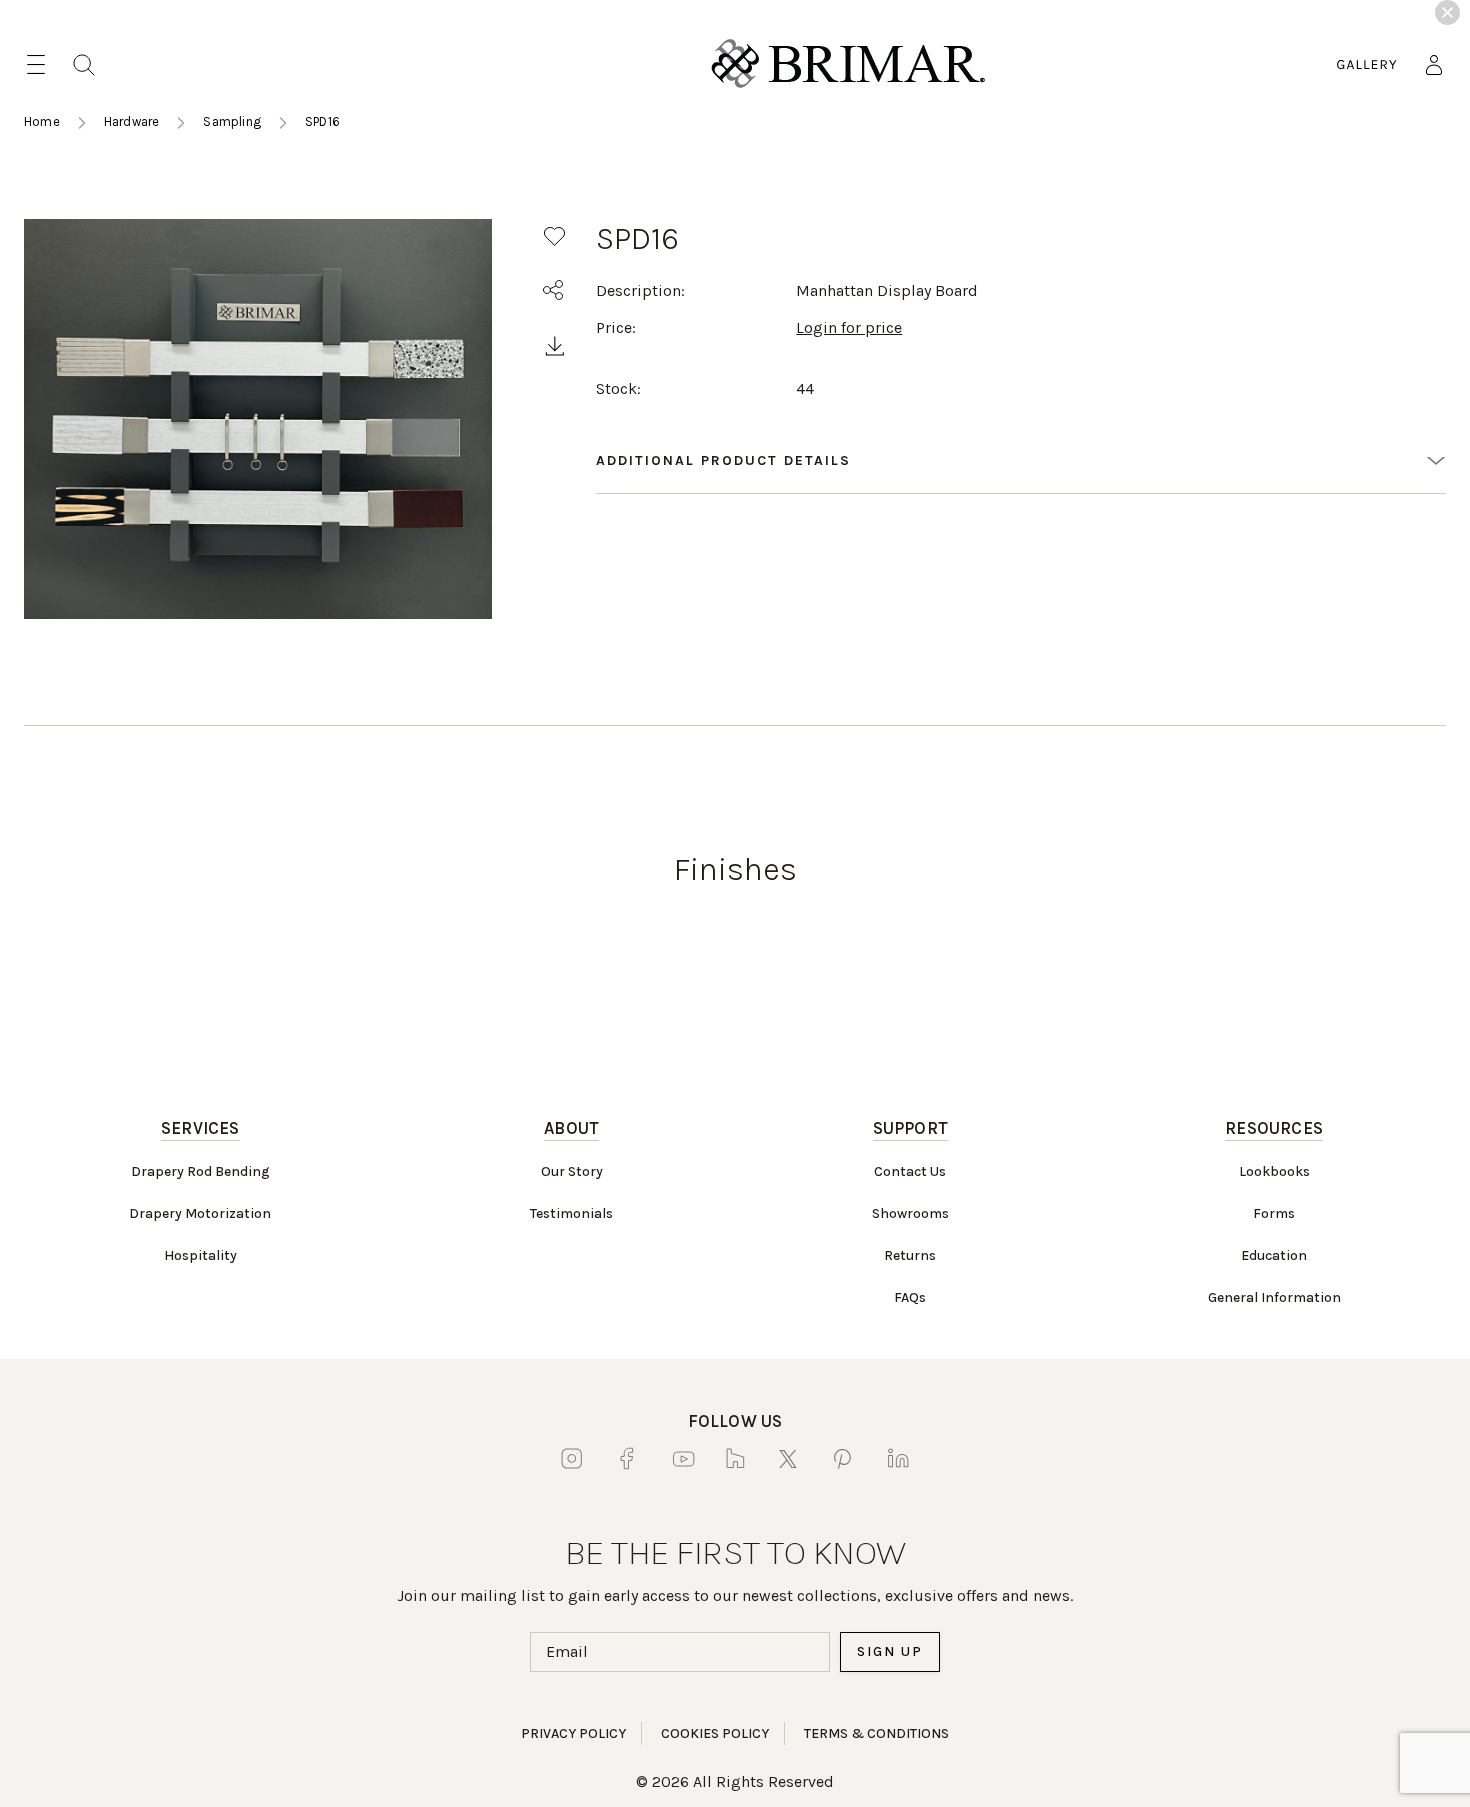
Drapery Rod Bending (200, 1171)
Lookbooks (1274, 1171)
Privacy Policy (573, 1733)
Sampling (232, 121)
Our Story (572, 1171)
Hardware (132, 121)
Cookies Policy (715, 1733)
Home (42, 121)
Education (1274, 1255)
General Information (1274, 1297)
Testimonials (571, 1213)
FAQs (910, 1297)
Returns (910, 1255)
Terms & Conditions (876, 1733)
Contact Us (910, 1171)
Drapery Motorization (200, 1213)
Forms (1274, 1213)
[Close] (1447, 12)
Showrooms (910, 1213)
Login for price (849, 327)
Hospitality (200, 1255)
